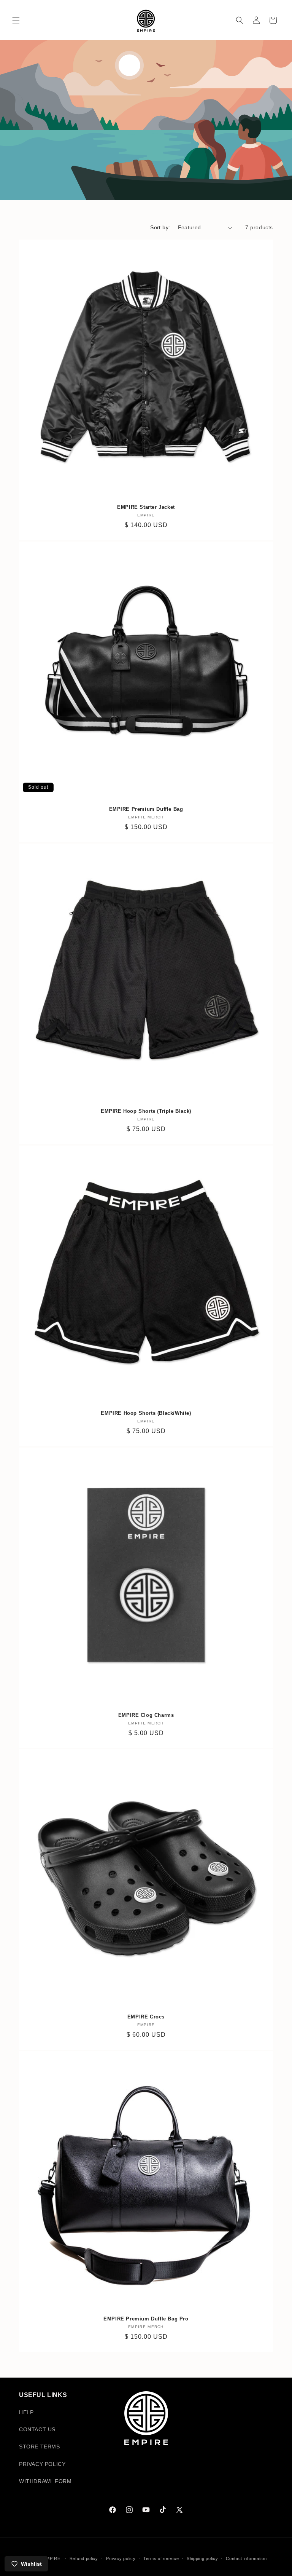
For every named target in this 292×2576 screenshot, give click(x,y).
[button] (16, 20)
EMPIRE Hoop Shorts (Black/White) (146, 1413)
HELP (26, 2412)
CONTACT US (37, 2429)
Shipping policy (202, 2558)
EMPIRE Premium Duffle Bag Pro (146, 2319)
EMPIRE (52, 2558)
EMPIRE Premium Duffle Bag (146, 809)
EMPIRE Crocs (146, 2017)
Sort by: (160, 227)
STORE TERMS (40, 2447)
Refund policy (84, 2558)
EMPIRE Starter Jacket (146, 507)
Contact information (246, 2558)
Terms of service (161, 2558)
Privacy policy (121, 2558)
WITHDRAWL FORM (45, 2481)
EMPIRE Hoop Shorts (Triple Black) (146, 1111)
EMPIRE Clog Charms (146, 1715)
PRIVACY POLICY (42, 2464)
